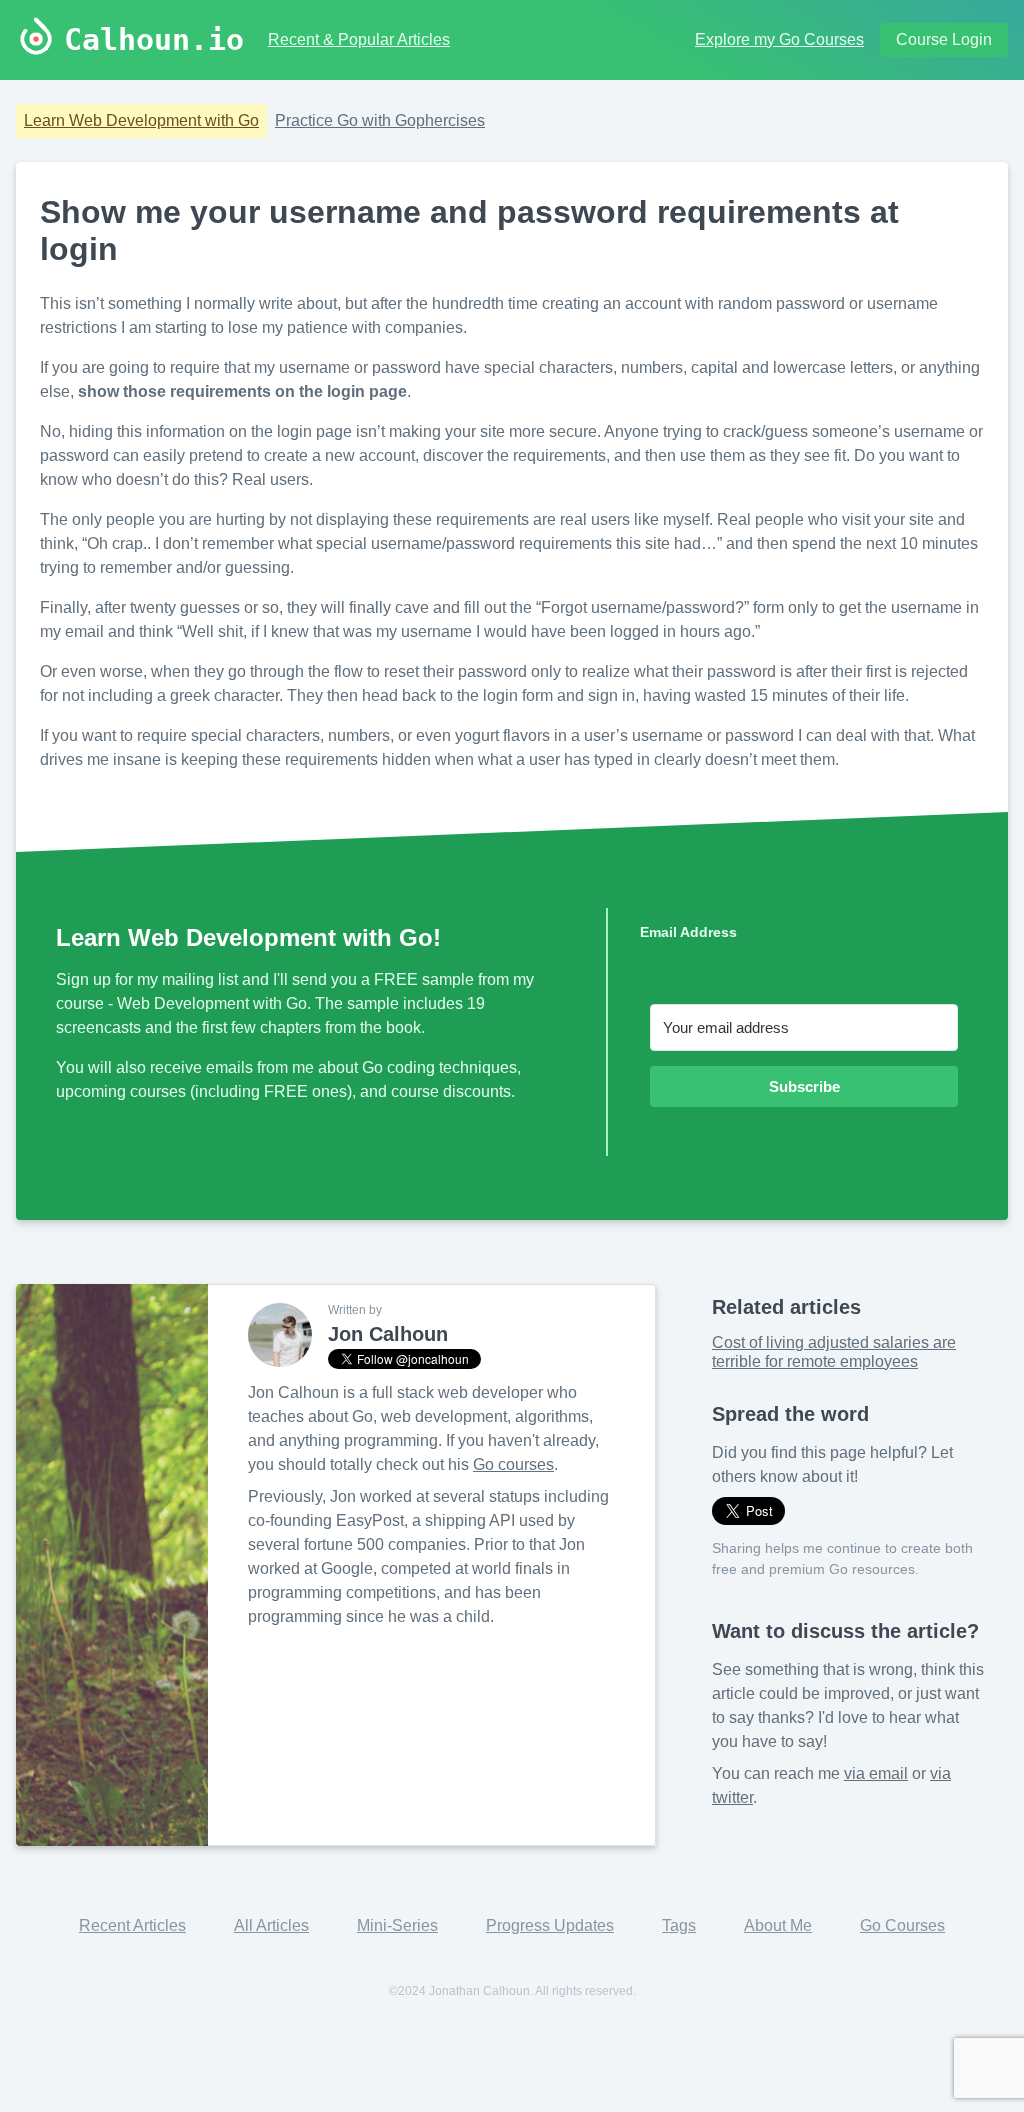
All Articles (271, 1925)
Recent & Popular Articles (359, 39)
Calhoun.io (154, 40)
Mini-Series (397, 1925)
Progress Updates (550, 1925)
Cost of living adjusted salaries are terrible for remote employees (834, 1351)
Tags (679, 1925)
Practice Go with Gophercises (380, 120)
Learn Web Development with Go (141, 120)
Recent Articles (132, 1925)
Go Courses (902, 1925)
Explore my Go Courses (779, 39)
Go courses (513, 1464)
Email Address (688, 932)
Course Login (944, 39)
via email (876, 1773)
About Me (778, 1925)
